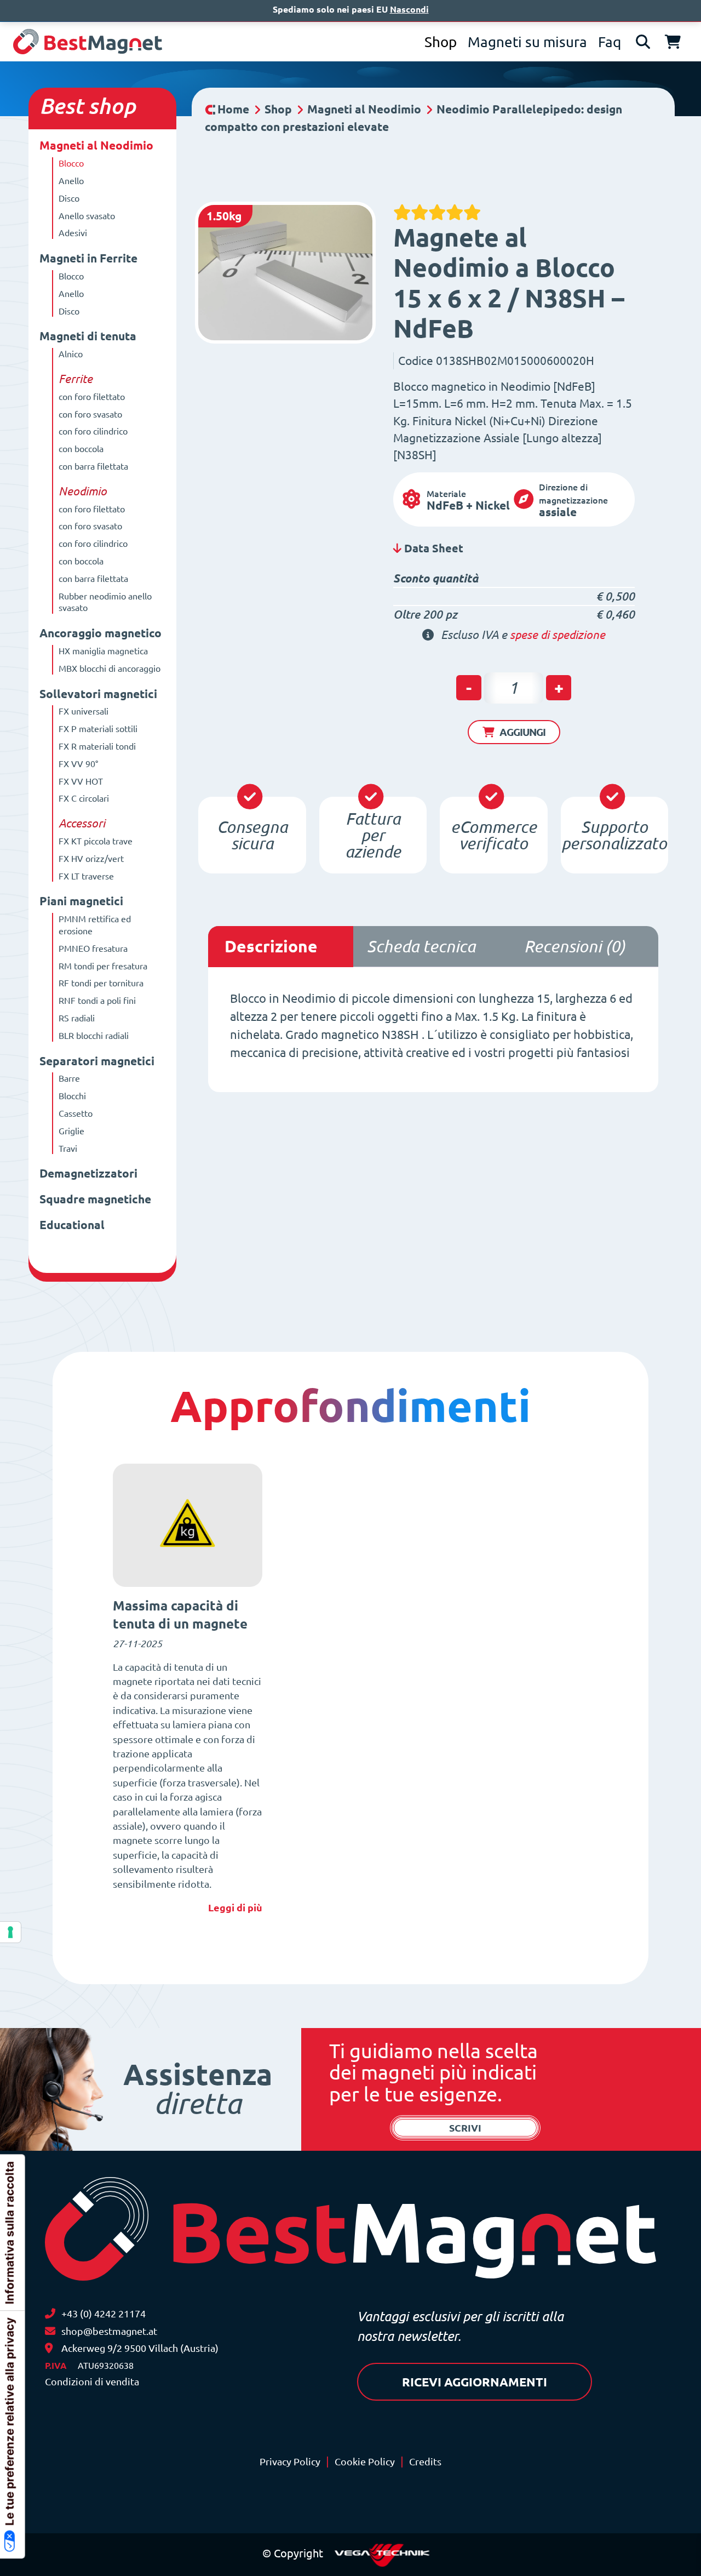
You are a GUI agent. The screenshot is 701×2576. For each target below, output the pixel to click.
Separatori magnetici (97, 1061)
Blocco (71, 163)
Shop (441, 42)
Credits (425, 2462)
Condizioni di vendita (92, 2382)
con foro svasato (90, 414)
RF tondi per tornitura (101, 983)
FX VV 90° (78, 764)
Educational (72, 1225)
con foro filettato (92, 397)
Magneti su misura (527, 42)
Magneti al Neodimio (96, 145)
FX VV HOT (81, 781)
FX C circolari (84, 798)
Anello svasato (87, 216)
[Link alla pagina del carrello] (673, 42)
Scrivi (465, 2128)
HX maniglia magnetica (103, 651)
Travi (68, 1149)
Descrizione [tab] (271, 946)
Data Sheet (432, 548)
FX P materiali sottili (98, 729)
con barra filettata (93, 466)
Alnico (71, 354)
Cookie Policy (365, 2462)
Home (233, 109)
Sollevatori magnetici (98, 694)
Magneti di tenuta (88, 336)
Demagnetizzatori (88, 1173)
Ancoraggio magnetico (100, 633)
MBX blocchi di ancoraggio (110, 669)
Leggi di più (235, 1907)
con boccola (81, 449)
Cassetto (76, 1113)
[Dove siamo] (49, 2348)
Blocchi (72, 1096)
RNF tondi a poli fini (97, 1001)
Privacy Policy (290, 2462)
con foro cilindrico (93, 431)
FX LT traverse (86, 876)
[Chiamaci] (50, 2314)
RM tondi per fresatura (103, 966)
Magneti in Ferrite (88, 258)
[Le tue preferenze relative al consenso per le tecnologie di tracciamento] (10, 1932)
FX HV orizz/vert (91, 859)
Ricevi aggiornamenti (475, 2382)
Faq (610, 42)
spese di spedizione (558, 635)
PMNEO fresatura (93, 949)
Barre (69, 1078)
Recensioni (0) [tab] (575, 946)
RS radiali (77, 1018)
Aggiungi (522, 732)
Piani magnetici (81, 901)
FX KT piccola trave (96, 841)
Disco (69, 198)
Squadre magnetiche (95, 1199)
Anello (71, 181)
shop (112, 106)
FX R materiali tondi (97, 746)
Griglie (71, 1131)
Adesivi (73, 233)
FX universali (84, 711)
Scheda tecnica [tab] (421, 946)
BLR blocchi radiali (94, 1036)
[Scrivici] (50, 2331)
